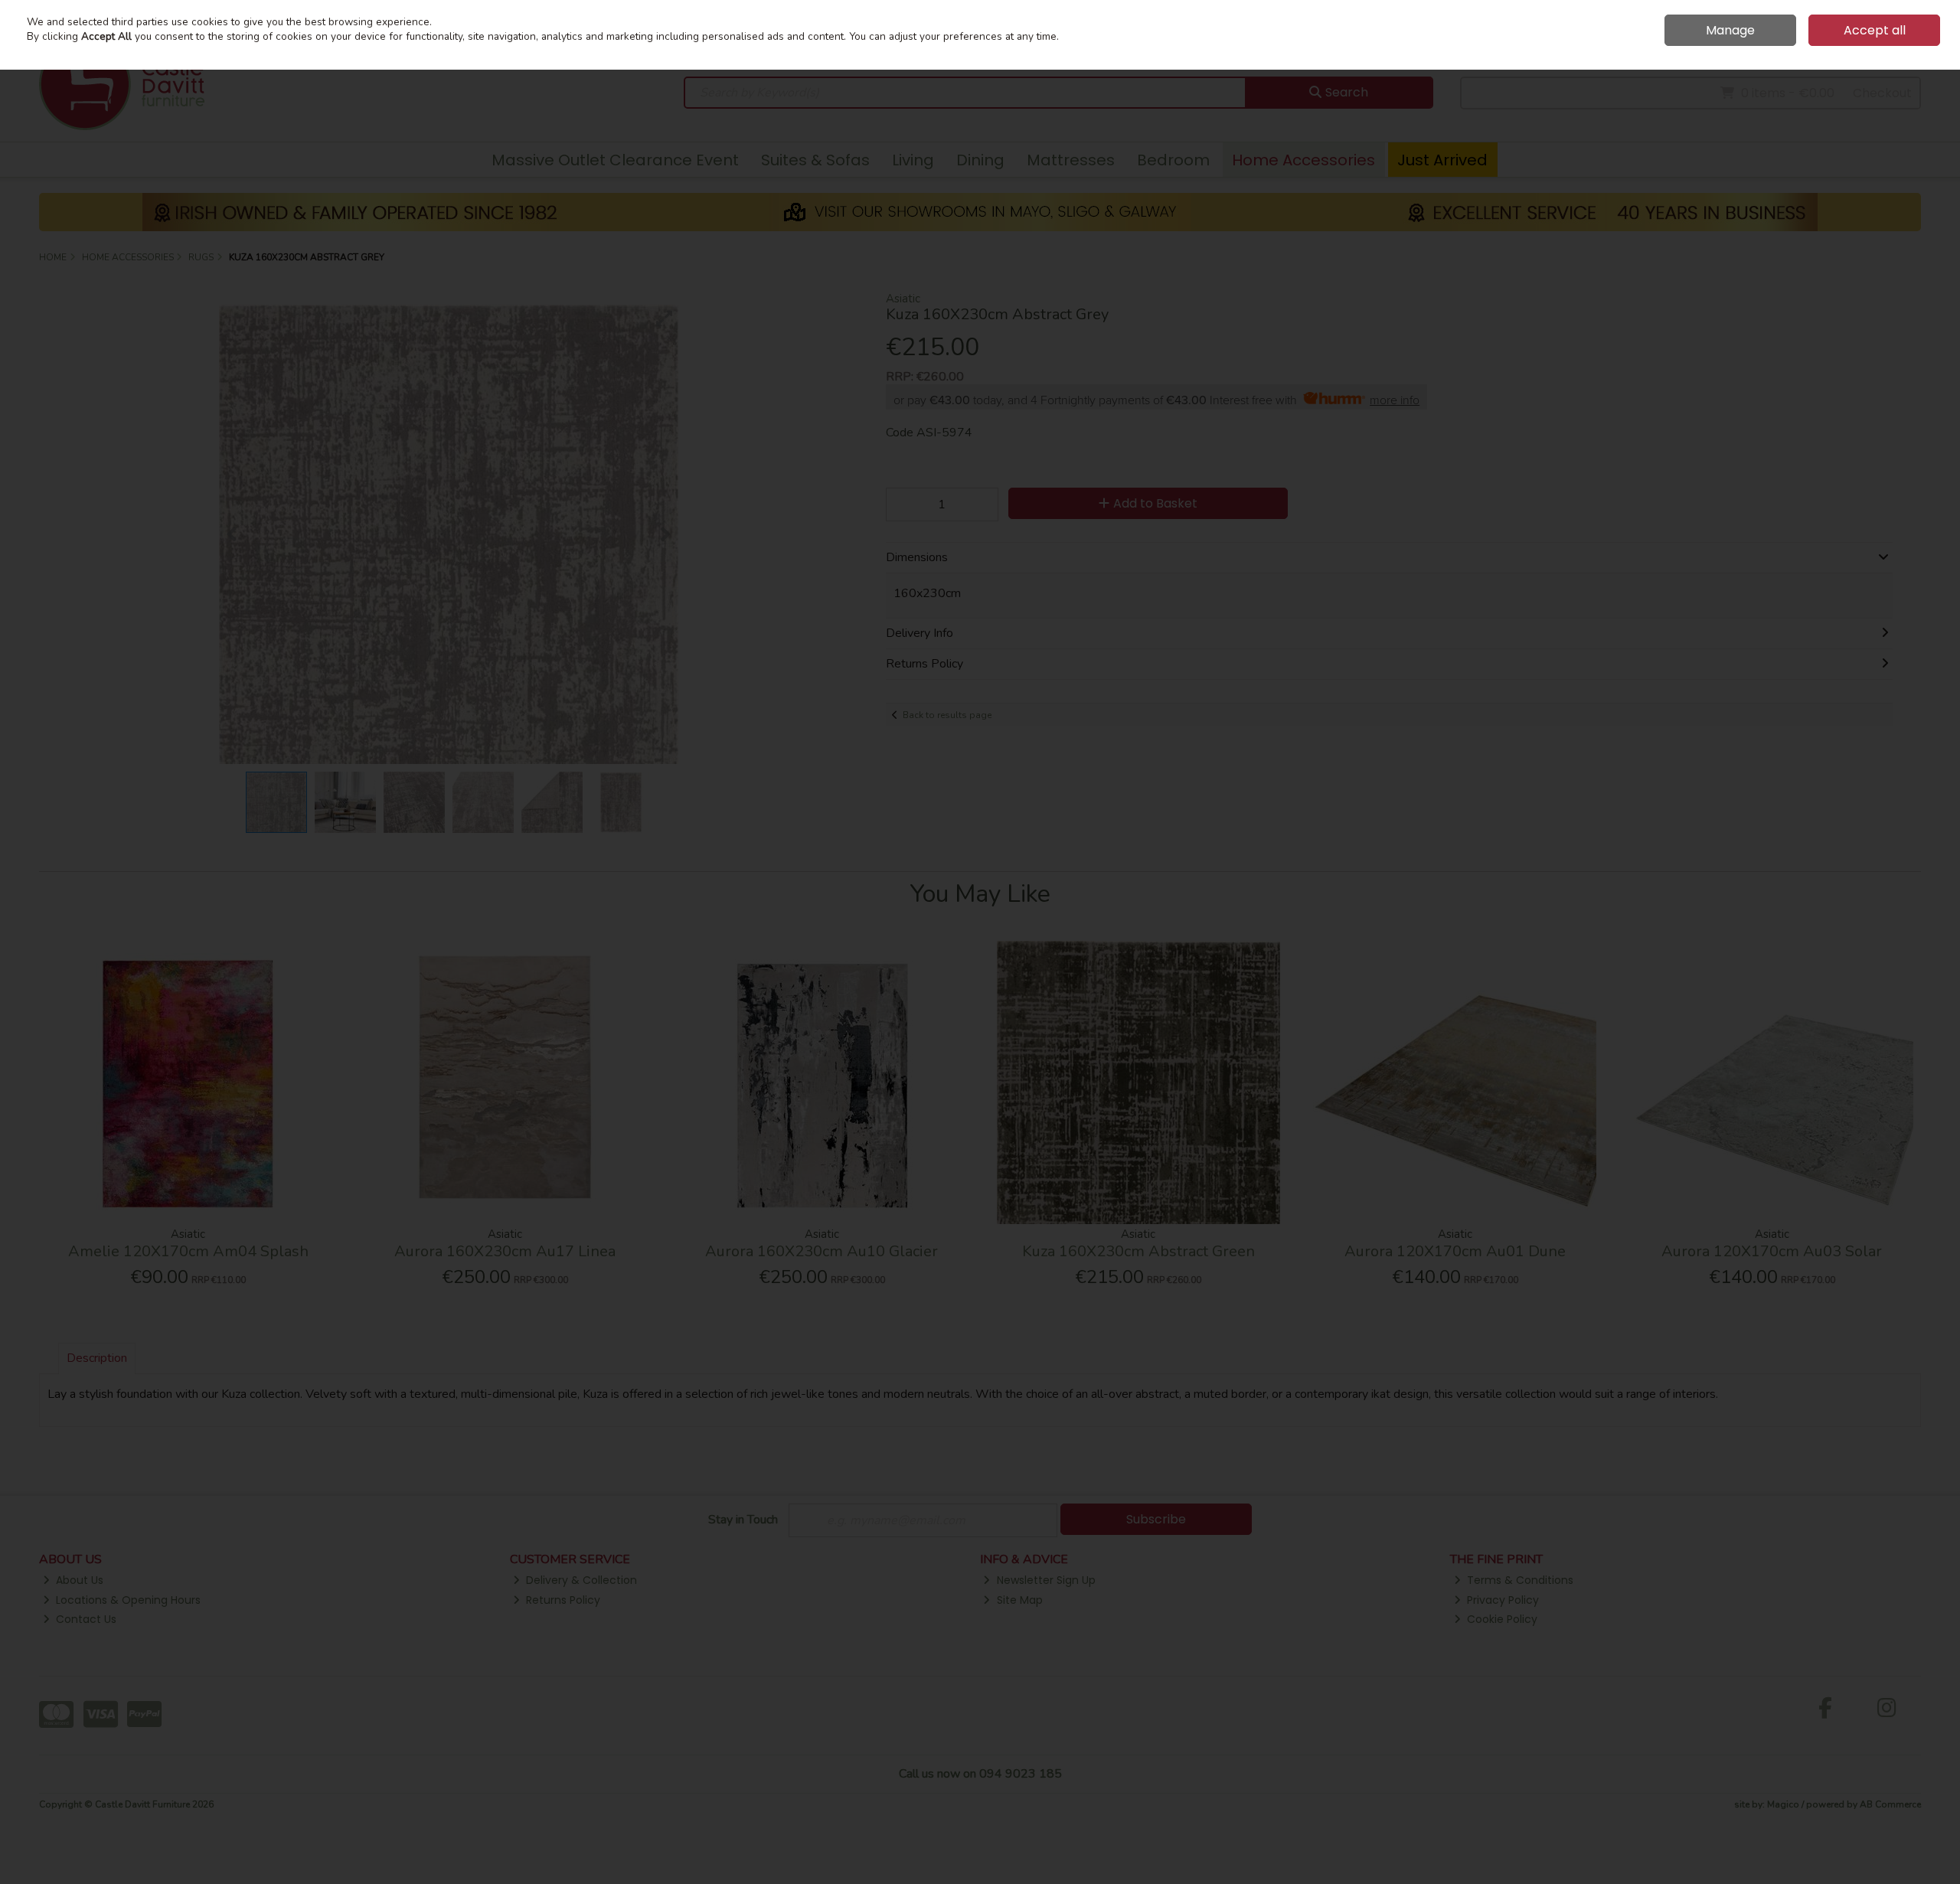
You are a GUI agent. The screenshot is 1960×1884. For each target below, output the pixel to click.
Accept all (1875, 30)
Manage (1730, 30)
